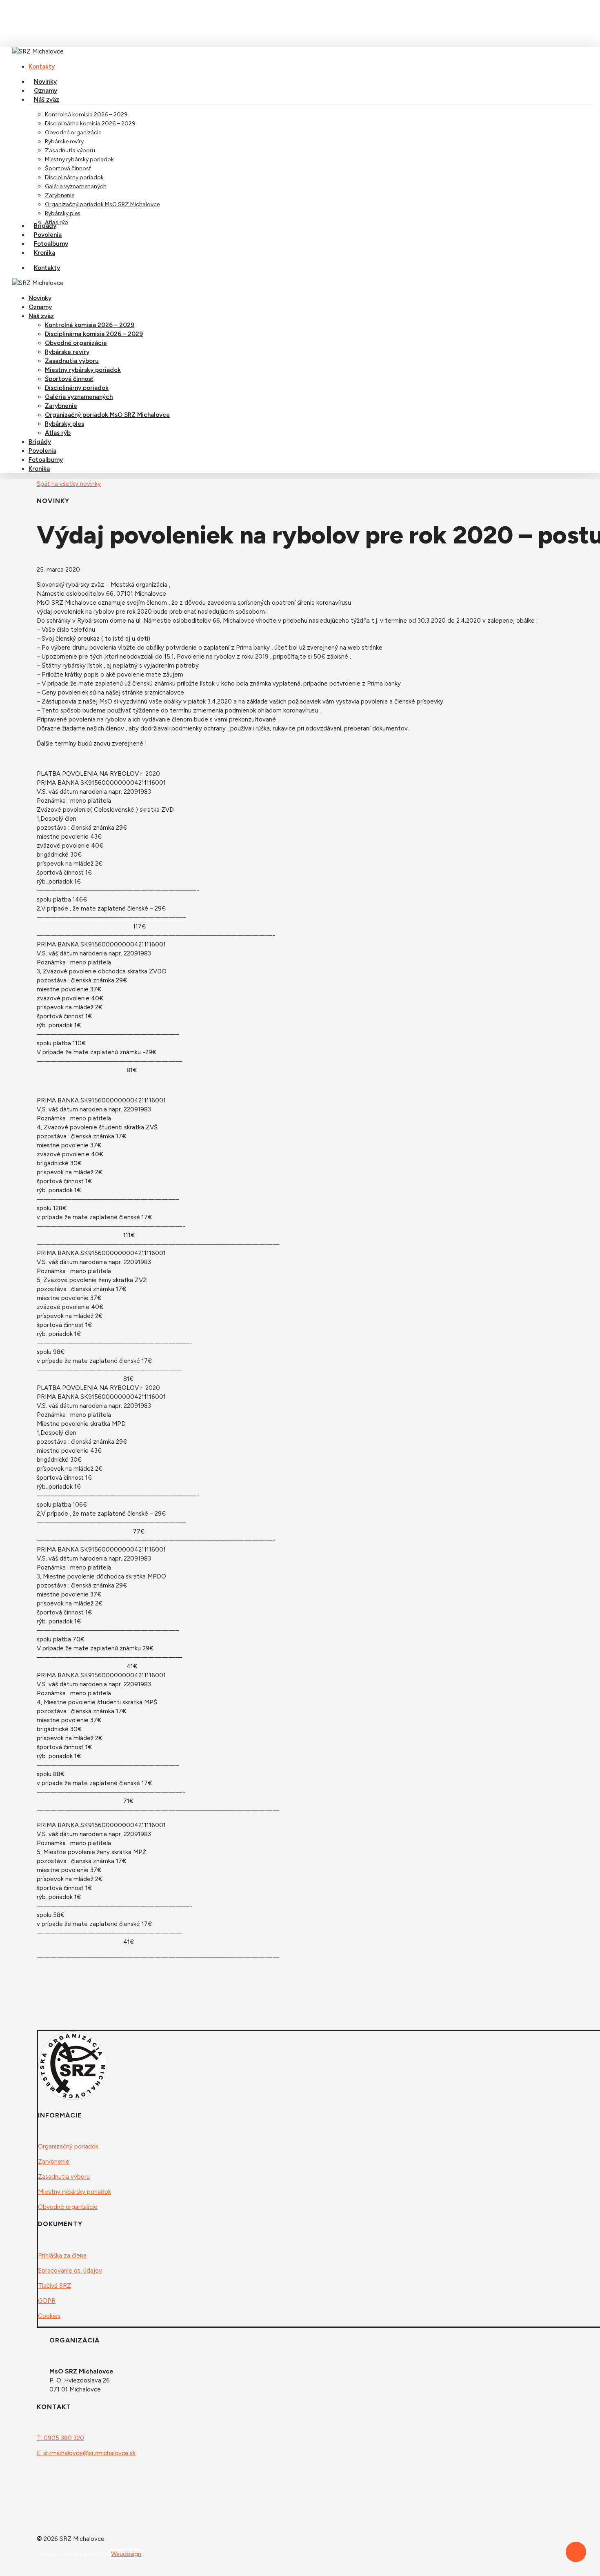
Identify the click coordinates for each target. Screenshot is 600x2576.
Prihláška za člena (62, 2255)
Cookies (49, 2316)
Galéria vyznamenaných (79, 397)
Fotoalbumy (46, 460)
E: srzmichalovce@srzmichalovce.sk (86, 2453)
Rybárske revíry (67, 352)
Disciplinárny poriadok (77, 388)
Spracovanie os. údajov (70, 2271)
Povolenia (42, 451)
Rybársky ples (64, 424)
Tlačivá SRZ (54, 2286)
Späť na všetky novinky (69, 484)
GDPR (47, 2301)
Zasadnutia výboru (72, 361)
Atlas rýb (58, 433)
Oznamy (40, 307)
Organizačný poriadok (68, 2146)
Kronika (39, 469)
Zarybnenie (61, 406)
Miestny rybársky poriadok (83, 370)
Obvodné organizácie (76, 343)
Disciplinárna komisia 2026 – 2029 (94, 334)
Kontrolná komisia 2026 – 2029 (90, 325)
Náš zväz (41, 316)
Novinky (40, 298)
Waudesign (126, 2554)
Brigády (40, 442)
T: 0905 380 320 (60, 2438)
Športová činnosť (69, 379)
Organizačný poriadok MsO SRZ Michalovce (107, 415)
